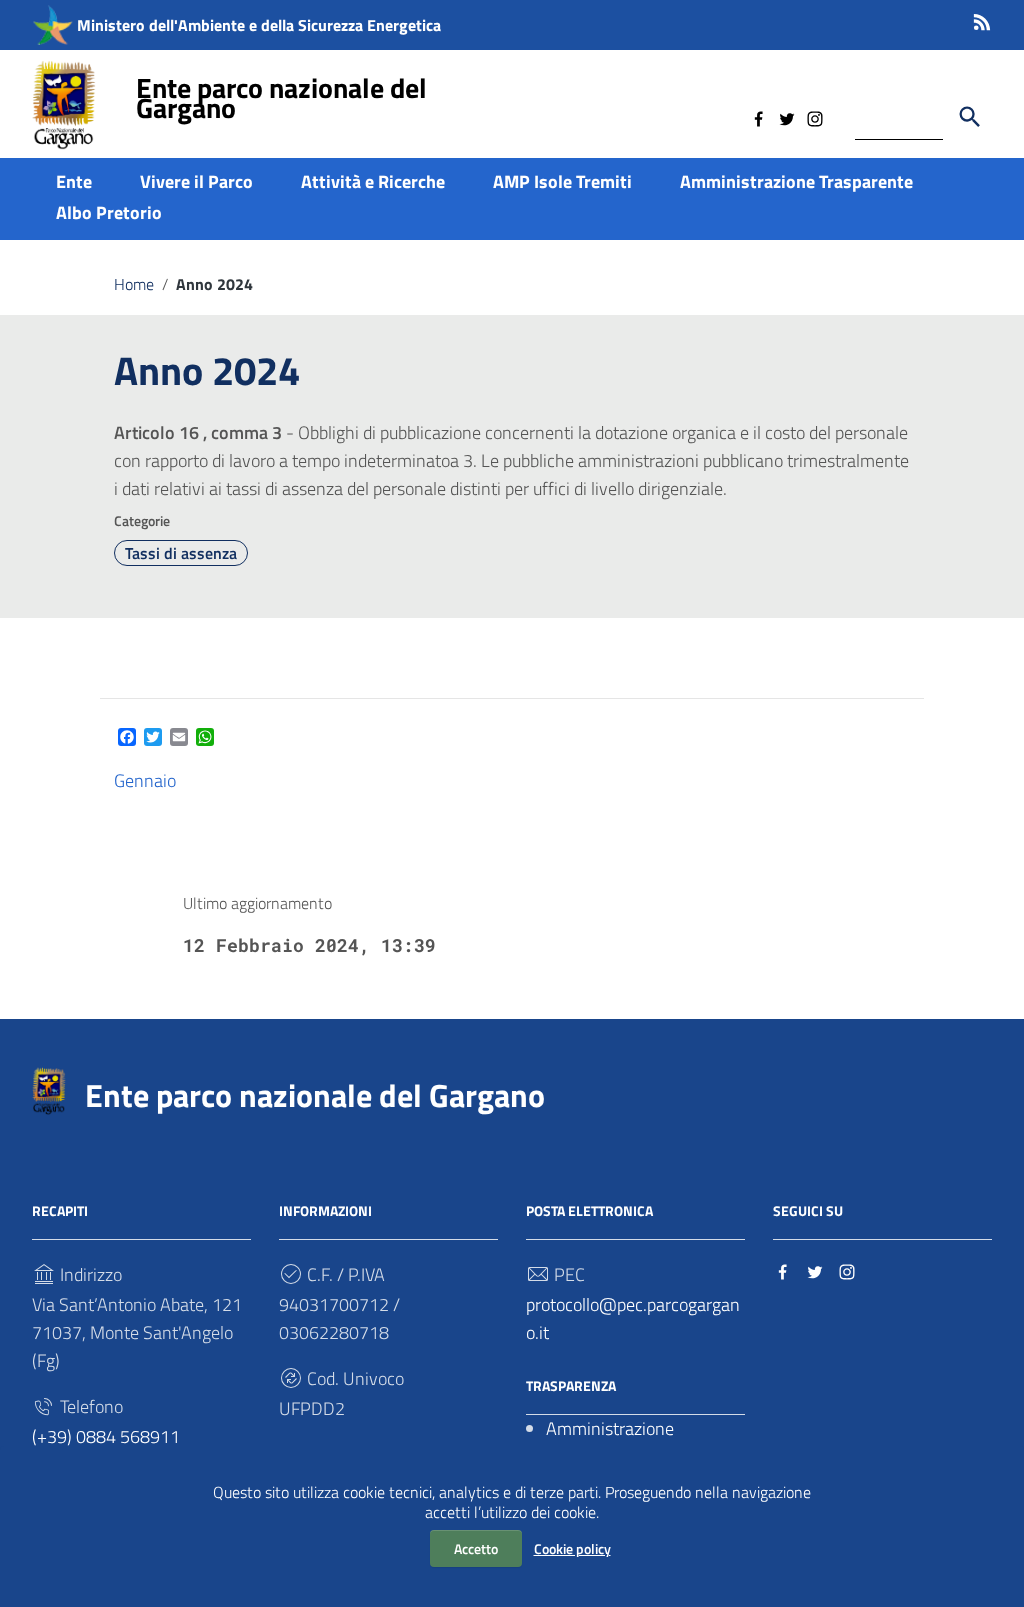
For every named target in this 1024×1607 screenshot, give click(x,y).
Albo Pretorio (109, 212)
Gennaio (145, 780)
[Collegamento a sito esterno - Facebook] (759, 117)
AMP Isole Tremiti (562, 181)
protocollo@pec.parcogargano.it (633, 1318)
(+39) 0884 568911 (106, 1436)
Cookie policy (572, 1548)
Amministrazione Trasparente (796, 181)
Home (134, 284)
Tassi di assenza (181, 553)
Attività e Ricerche (373, 181)
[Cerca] (970, 117)
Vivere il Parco (196, 181)
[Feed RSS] (982, 18)
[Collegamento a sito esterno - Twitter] (787, 117)
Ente (74, 181)
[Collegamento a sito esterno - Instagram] (815, 117)
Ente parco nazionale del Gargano (281, 97)
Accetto (476, 1548)
